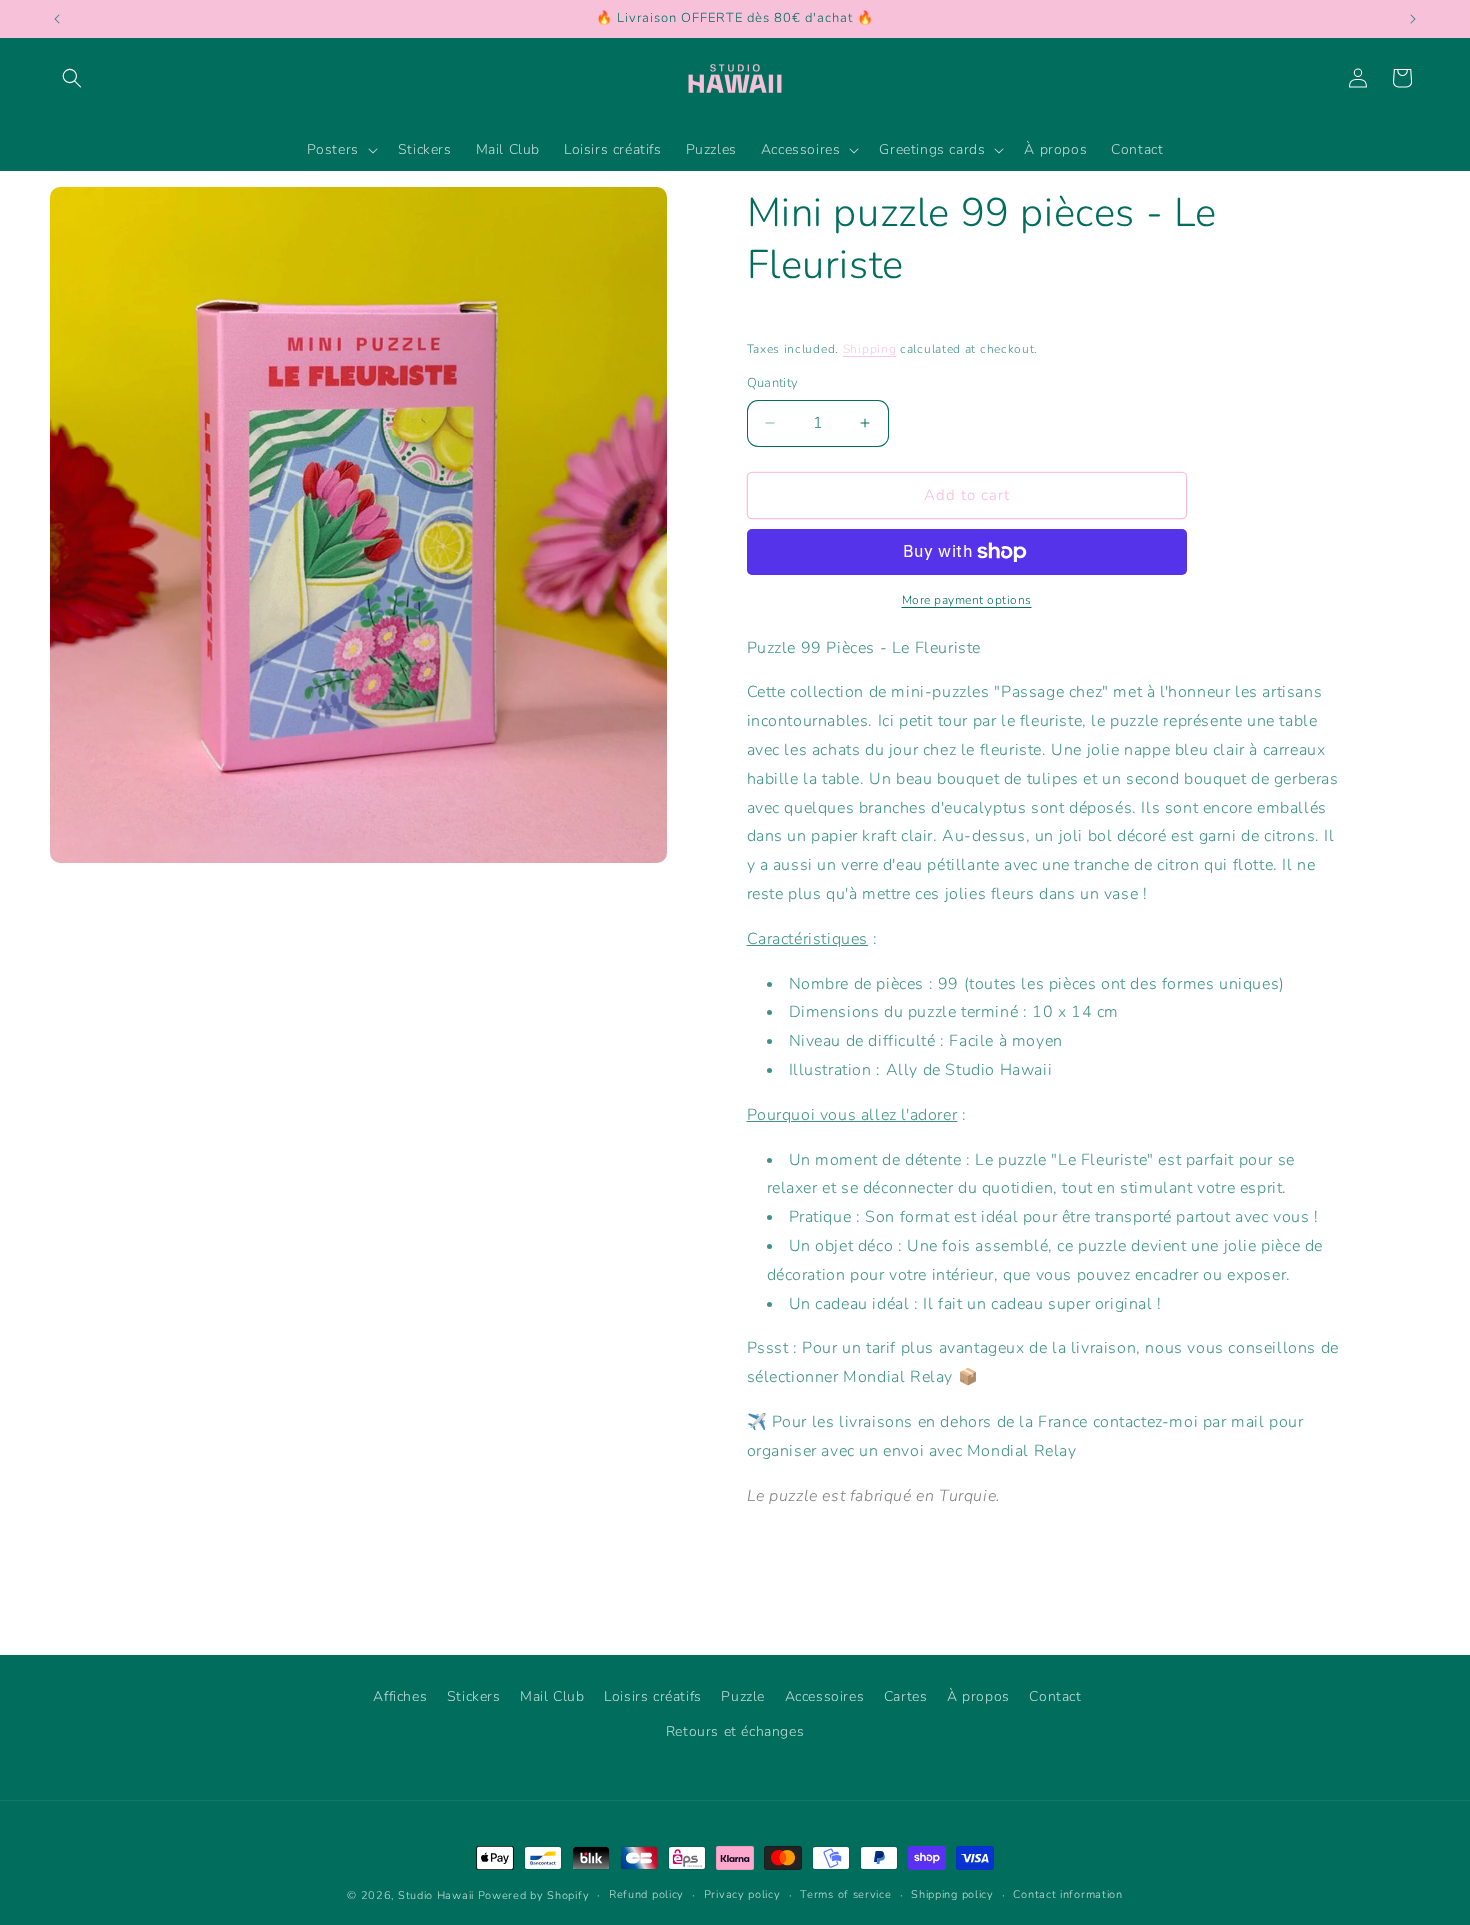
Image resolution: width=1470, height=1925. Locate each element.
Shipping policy (952, 1894)
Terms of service (845, 1894)
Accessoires (825, 1696)
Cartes (906, 1696)
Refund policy (646, 1894)
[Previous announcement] (57, 19)
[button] (72, 78)
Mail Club (552, 1696)
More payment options (967, 600)
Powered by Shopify (534, 1895)
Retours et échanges (735, 1731)
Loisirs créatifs (653, 1696)
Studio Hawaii (436, 1895)
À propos (978, 1696)
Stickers (474, 1696)
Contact (1055, 1696)
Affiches (400, 1696)
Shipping (870, 349)
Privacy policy (742, 1894)
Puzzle (743, 1696)
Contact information (1067, 1894)
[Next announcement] (1413, 19)
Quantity (773, 383)
